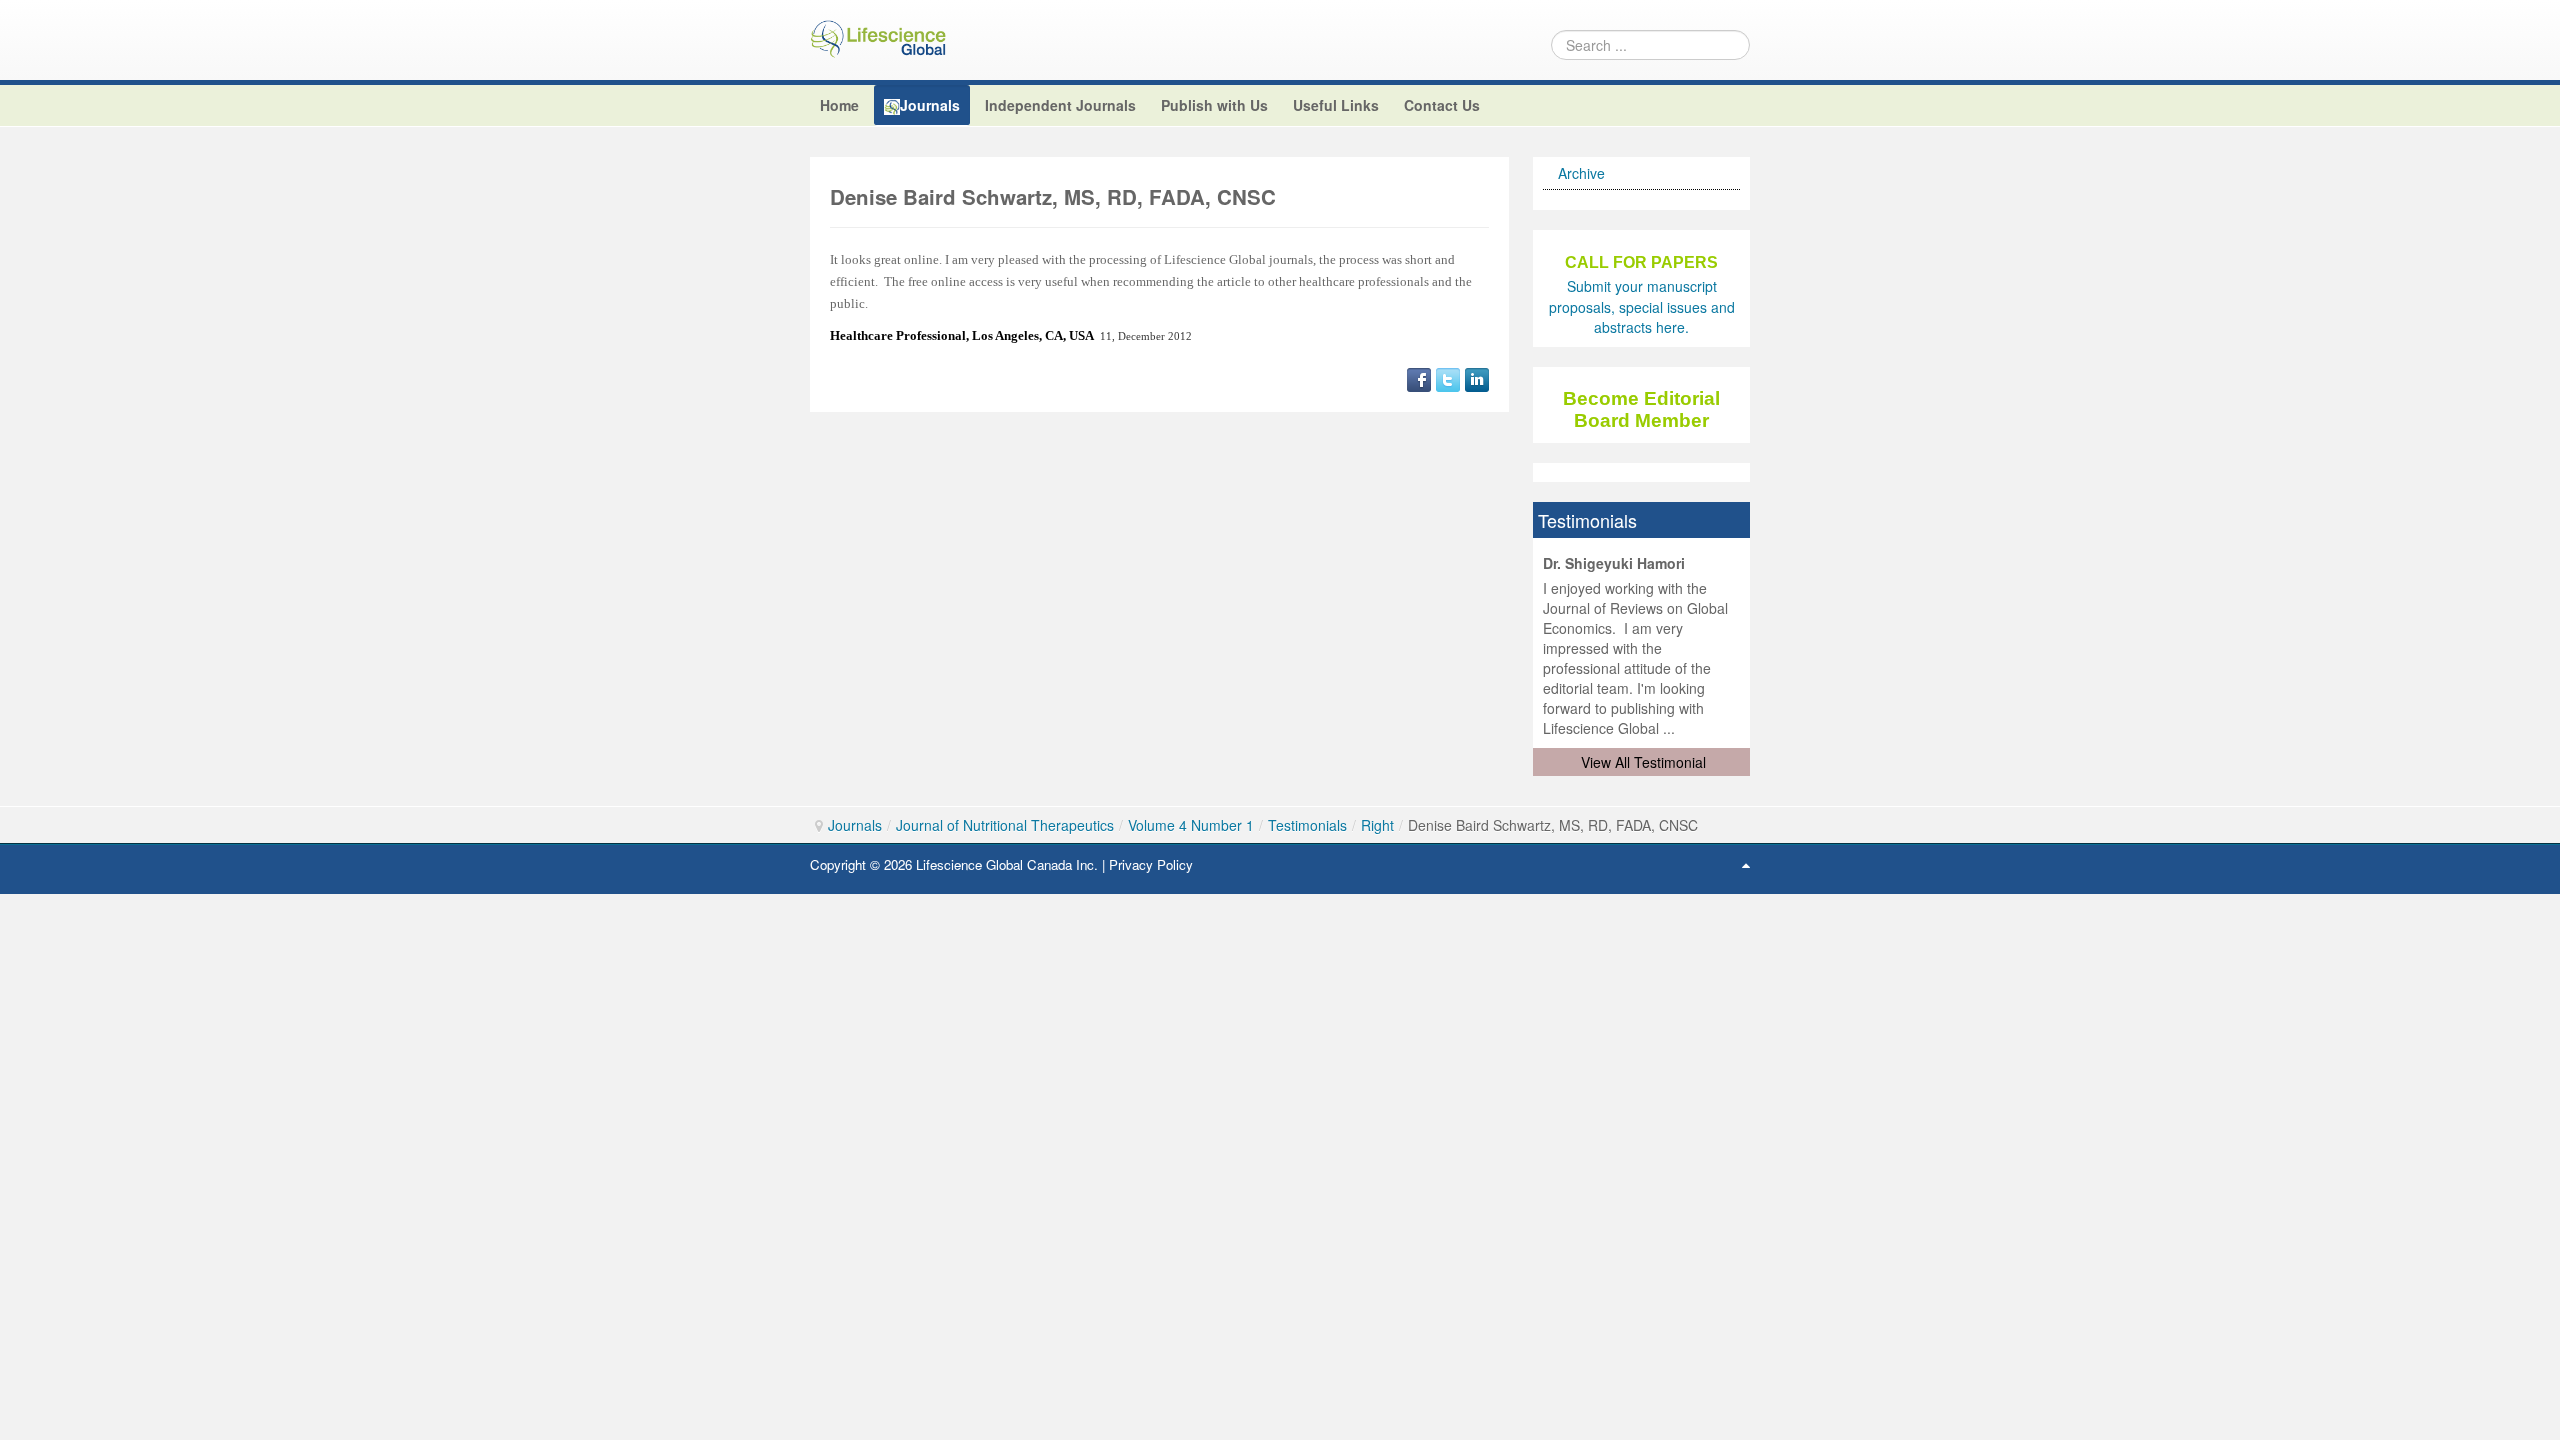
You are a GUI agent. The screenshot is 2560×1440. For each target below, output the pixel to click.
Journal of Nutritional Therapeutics (1005, 825)
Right (1377, 825)
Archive (1581, 173)
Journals (855, 825)
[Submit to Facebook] (1419, 377)
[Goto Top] (1746, 864)
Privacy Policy (1151, 864)
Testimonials (1307, 825)
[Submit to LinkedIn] (1477, 377)
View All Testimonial (1643, 762)
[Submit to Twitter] (1448, 377)
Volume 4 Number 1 (1191, 825)
